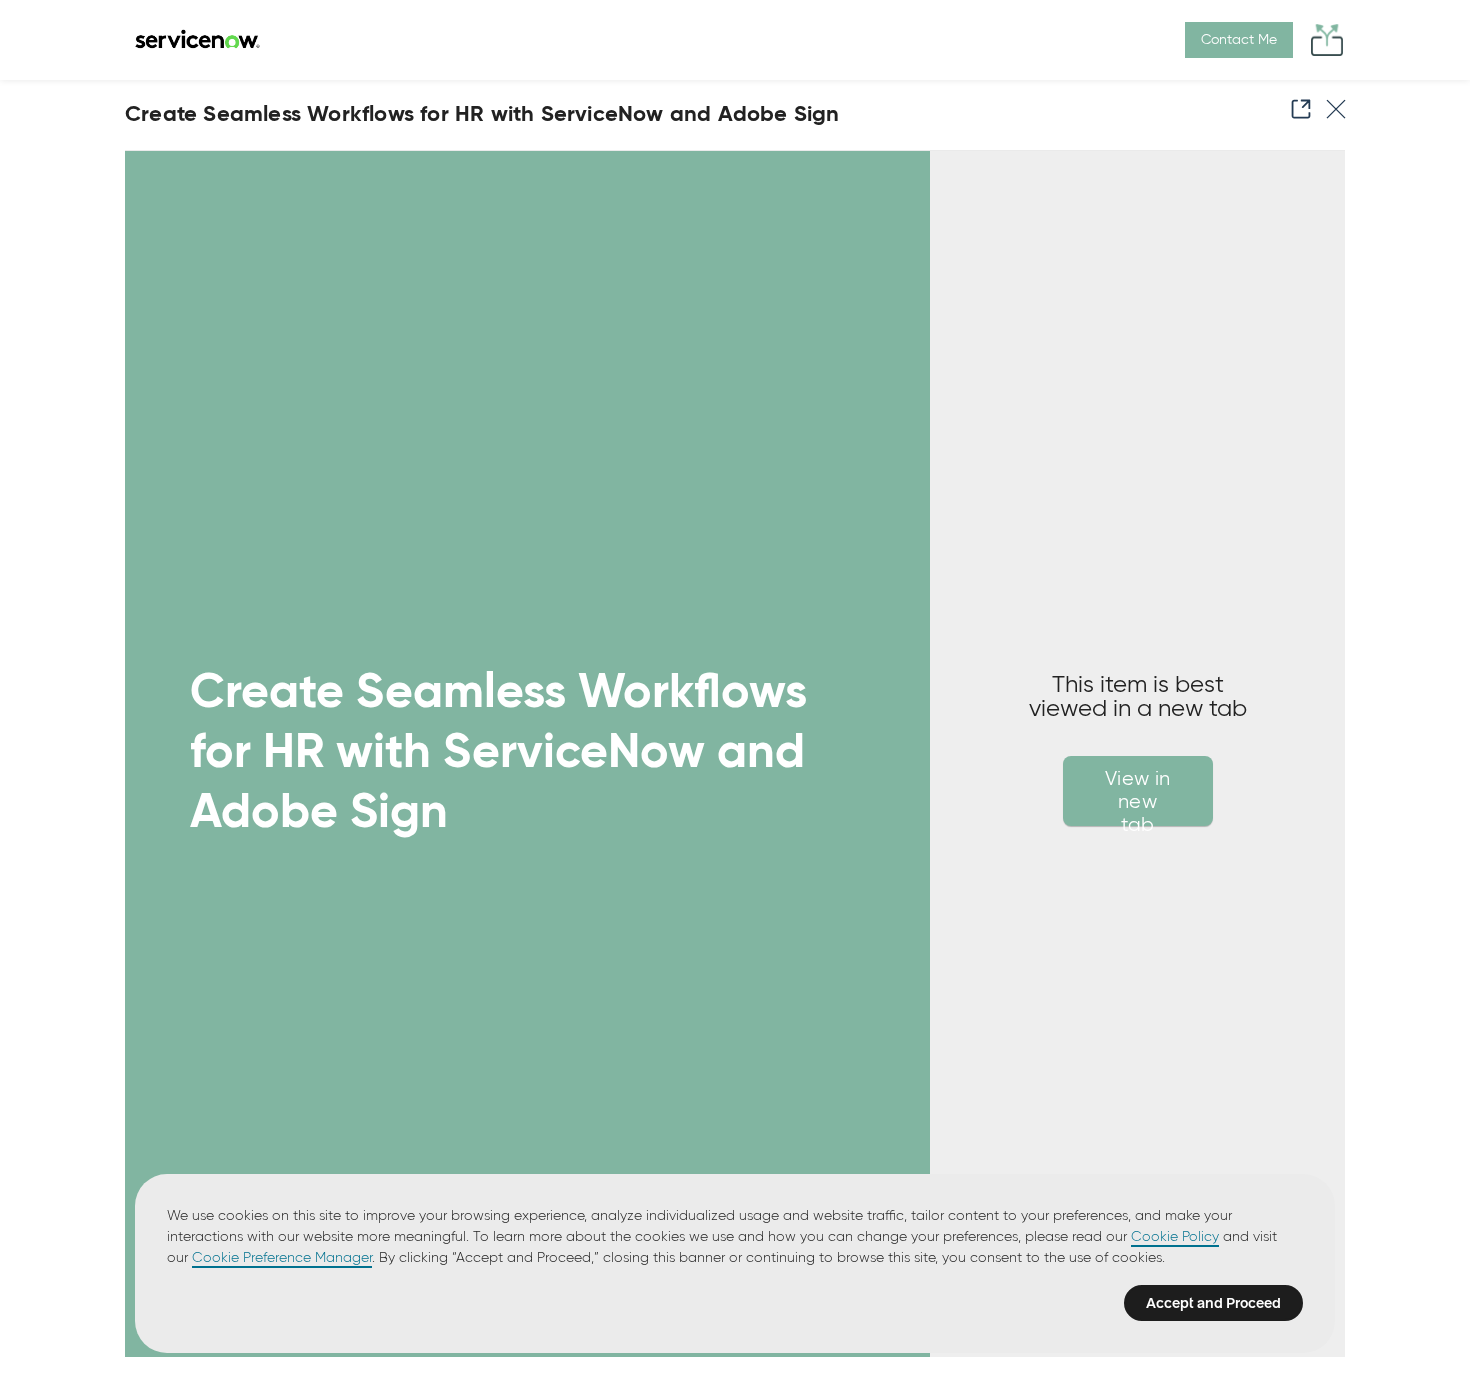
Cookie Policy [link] (1175, 1237)
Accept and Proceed (1213, 1303)
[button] (1295, 109)
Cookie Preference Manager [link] (282, 1258)
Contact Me (1239, 40)
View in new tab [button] (1137, 797)
